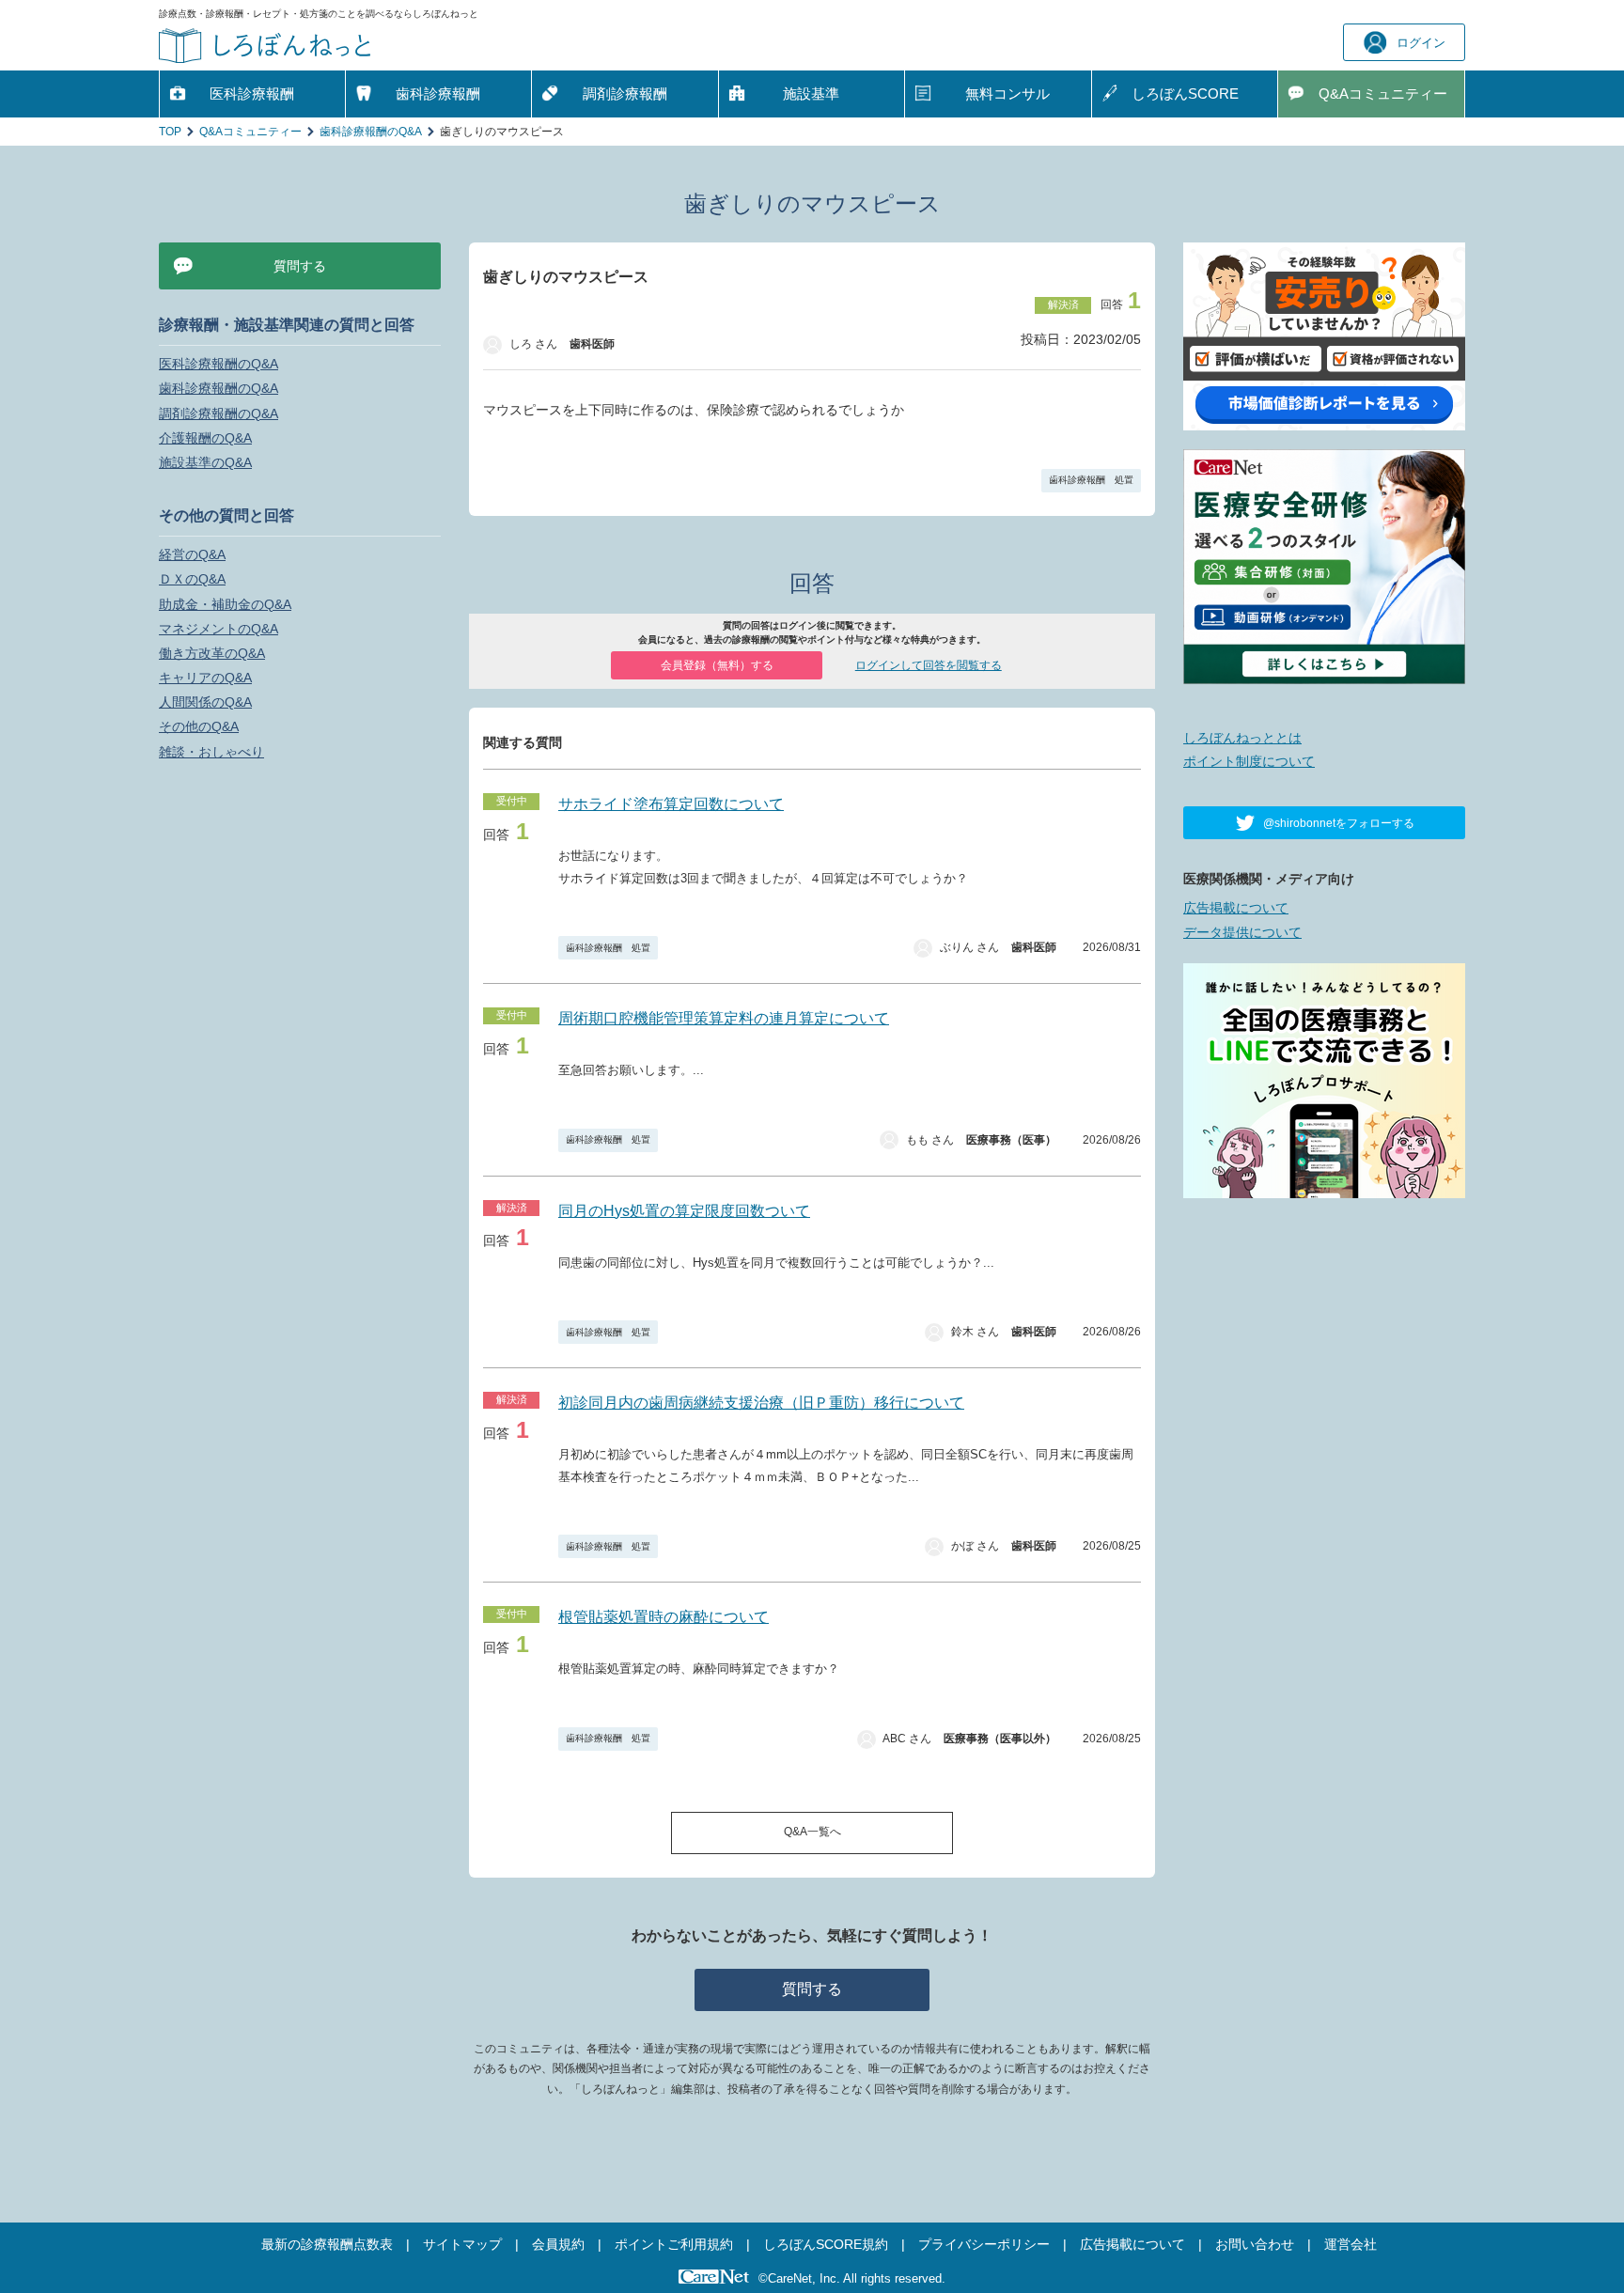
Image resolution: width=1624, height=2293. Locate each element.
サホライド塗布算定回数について (671, 804)
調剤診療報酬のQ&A (219, 413)
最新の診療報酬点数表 (327, 2244)
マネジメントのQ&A (219, 629)
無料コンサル (1007, 94)
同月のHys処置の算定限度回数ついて (684, 1211)
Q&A (1383, 94)
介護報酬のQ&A (205, 438)
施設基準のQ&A (205, 462)
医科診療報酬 (252, 94)
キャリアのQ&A (205, 678)
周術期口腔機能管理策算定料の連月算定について (724, 1018)
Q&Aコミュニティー (250, 132)
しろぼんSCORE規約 (826, 2244)
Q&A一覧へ (812, 1832)
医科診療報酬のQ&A (219, 364)
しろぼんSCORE (1185, 94)
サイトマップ (462, 2244)
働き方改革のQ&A (212, 653)
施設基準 (811, 94)
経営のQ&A (192, 554)
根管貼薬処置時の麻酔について (664, 1617)
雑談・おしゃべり (211, 752)
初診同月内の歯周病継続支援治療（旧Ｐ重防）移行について (761, 1403)
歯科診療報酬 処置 (1091, 480)
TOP (170, 132)
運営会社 (1351, 2244)
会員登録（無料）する (717, 665)
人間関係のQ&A (205, 702)
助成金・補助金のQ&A (225, 604)
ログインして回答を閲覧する (929, 665)
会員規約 (558, 2244)
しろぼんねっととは (1242, 738)
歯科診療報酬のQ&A (371, 132)
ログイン (1421, 43)
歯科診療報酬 (438, 94)
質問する (812, 1989)
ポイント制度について (1249, 761)
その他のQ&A (199, 726)
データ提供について (1242, 932)
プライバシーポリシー (984, 2244)
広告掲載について (1236, 908)
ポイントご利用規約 (674, 2244)
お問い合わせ (1255, 2244)
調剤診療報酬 (625, 94)
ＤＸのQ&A (192, 579)
